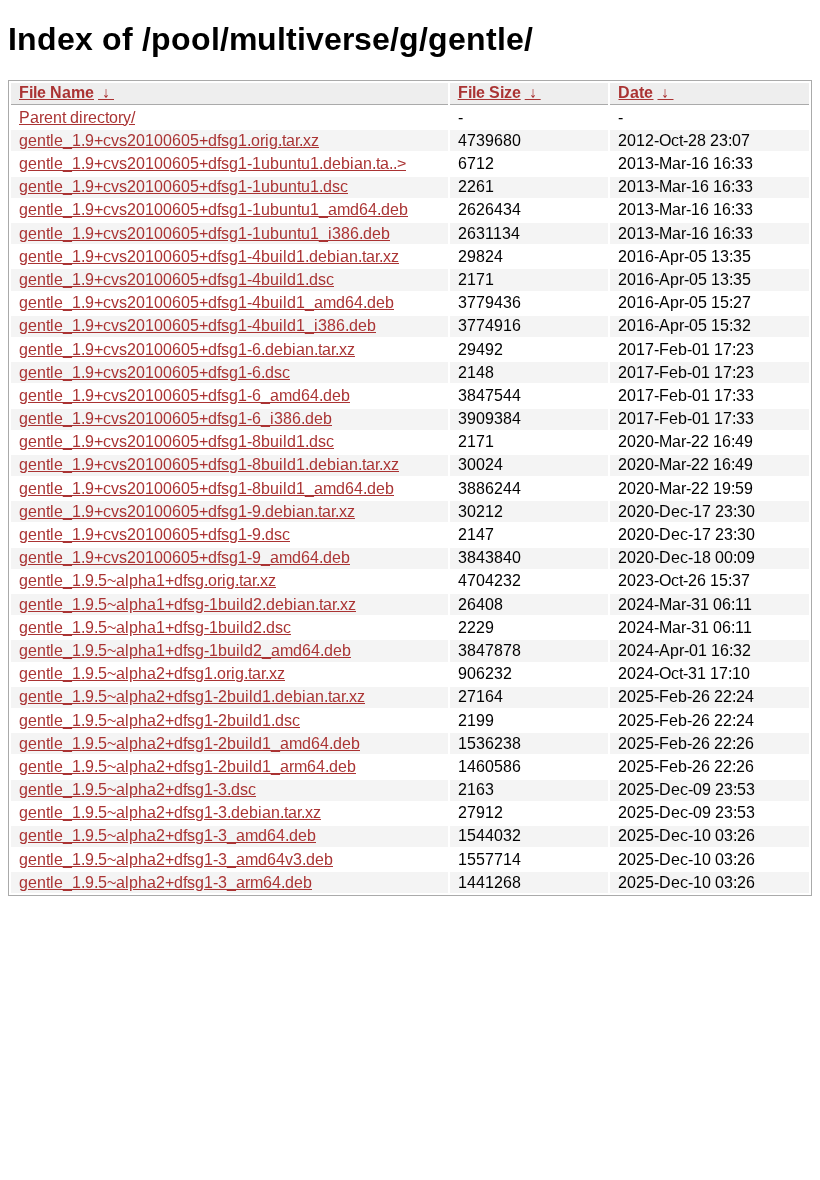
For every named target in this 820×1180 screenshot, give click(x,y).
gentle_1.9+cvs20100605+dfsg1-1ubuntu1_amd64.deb (213, 209)
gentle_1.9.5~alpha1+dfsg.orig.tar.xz (147, 580)
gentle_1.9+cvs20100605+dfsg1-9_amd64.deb (184, 557)
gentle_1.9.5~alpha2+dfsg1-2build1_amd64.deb (189, 743)
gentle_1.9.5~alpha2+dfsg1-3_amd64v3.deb (176, 859)
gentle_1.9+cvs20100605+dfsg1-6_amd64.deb (184, 395)
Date (635, 92)
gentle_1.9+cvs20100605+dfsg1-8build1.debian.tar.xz (209, 464)
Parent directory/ (77, 117)
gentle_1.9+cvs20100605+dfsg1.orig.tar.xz (169, 140)
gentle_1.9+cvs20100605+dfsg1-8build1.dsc (176, 441)
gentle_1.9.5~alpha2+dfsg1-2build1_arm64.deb (187, 766)
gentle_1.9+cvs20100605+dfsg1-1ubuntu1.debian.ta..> (212, 163)
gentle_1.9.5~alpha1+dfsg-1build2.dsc (155, 627)
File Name (56, 92)
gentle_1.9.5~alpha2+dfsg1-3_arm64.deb (165, 882)
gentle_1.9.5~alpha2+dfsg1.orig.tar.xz (152, 673)
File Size (489, 92)
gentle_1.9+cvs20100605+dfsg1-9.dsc (154, 534)
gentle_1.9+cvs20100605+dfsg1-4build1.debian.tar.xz (209, 256)
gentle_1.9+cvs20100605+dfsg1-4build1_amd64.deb (206, 302)
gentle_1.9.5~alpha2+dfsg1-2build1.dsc (159, 720)
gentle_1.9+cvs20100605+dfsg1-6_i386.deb (175, 418)
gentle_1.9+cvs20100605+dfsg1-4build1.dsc (176, 279)
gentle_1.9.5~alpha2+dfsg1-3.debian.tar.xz (170, 812)
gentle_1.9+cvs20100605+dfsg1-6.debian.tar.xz (187, 349)
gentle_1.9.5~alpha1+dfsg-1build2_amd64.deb (185, 650)
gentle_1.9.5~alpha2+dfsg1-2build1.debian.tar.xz (192, 696)
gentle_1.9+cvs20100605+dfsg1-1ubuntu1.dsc (183, 186)
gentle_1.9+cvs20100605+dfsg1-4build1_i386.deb (197, 325)
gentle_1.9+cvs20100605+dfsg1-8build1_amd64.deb (206, 488)
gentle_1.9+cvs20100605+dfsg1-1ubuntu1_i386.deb (204, 233)
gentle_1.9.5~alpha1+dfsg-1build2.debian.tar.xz (187, 604)
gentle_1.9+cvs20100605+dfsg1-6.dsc (154, 372)
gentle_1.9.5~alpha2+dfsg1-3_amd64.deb (167, 835)
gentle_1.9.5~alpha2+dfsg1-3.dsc (137, 789)
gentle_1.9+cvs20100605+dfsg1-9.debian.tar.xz (187, 511)
